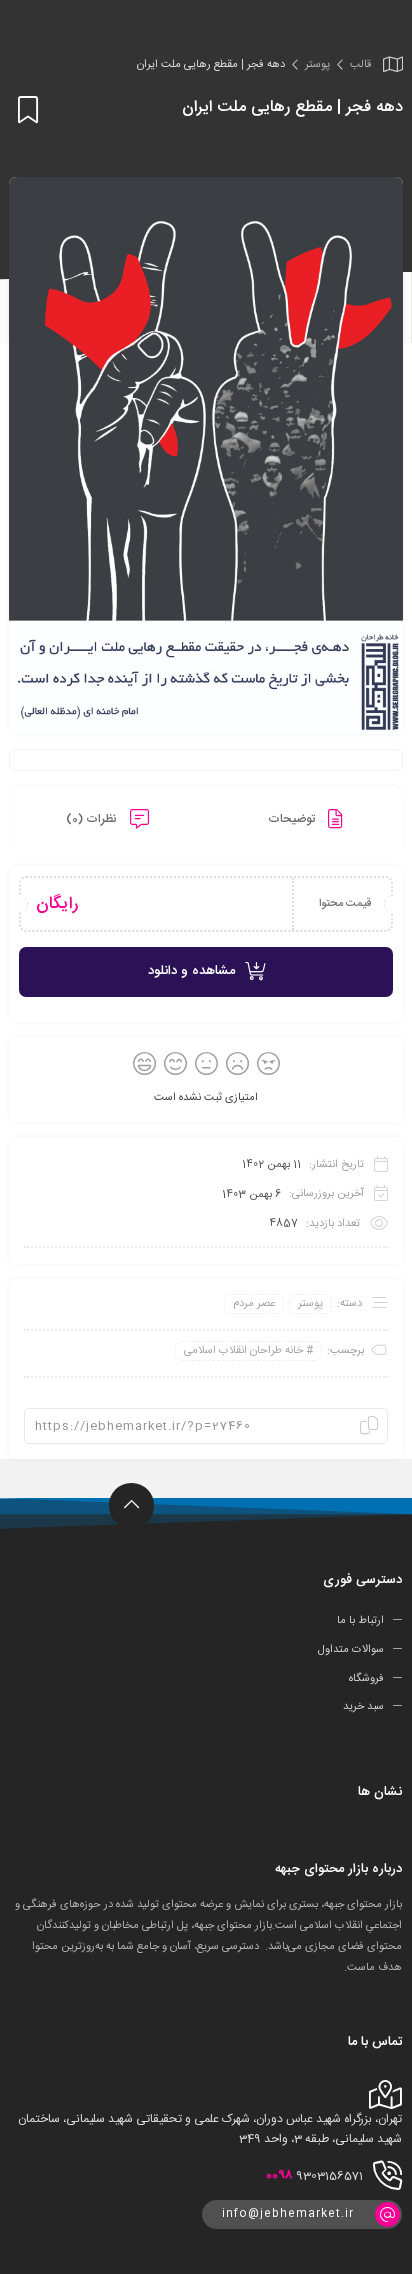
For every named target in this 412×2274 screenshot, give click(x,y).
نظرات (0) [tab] (93, 819)
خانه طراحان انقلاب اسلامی (243, 1351)
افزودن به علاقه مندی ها (24, 109)
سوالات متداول (351, 1650)
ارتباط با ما (360, 1621)
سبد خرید (363, 1707)
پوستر (317, 65)
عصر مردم (254, 1304)
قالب (360, 65)
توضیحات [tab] (293, 819)
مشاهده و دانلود (191, 971)
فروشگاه (366, 1678)
